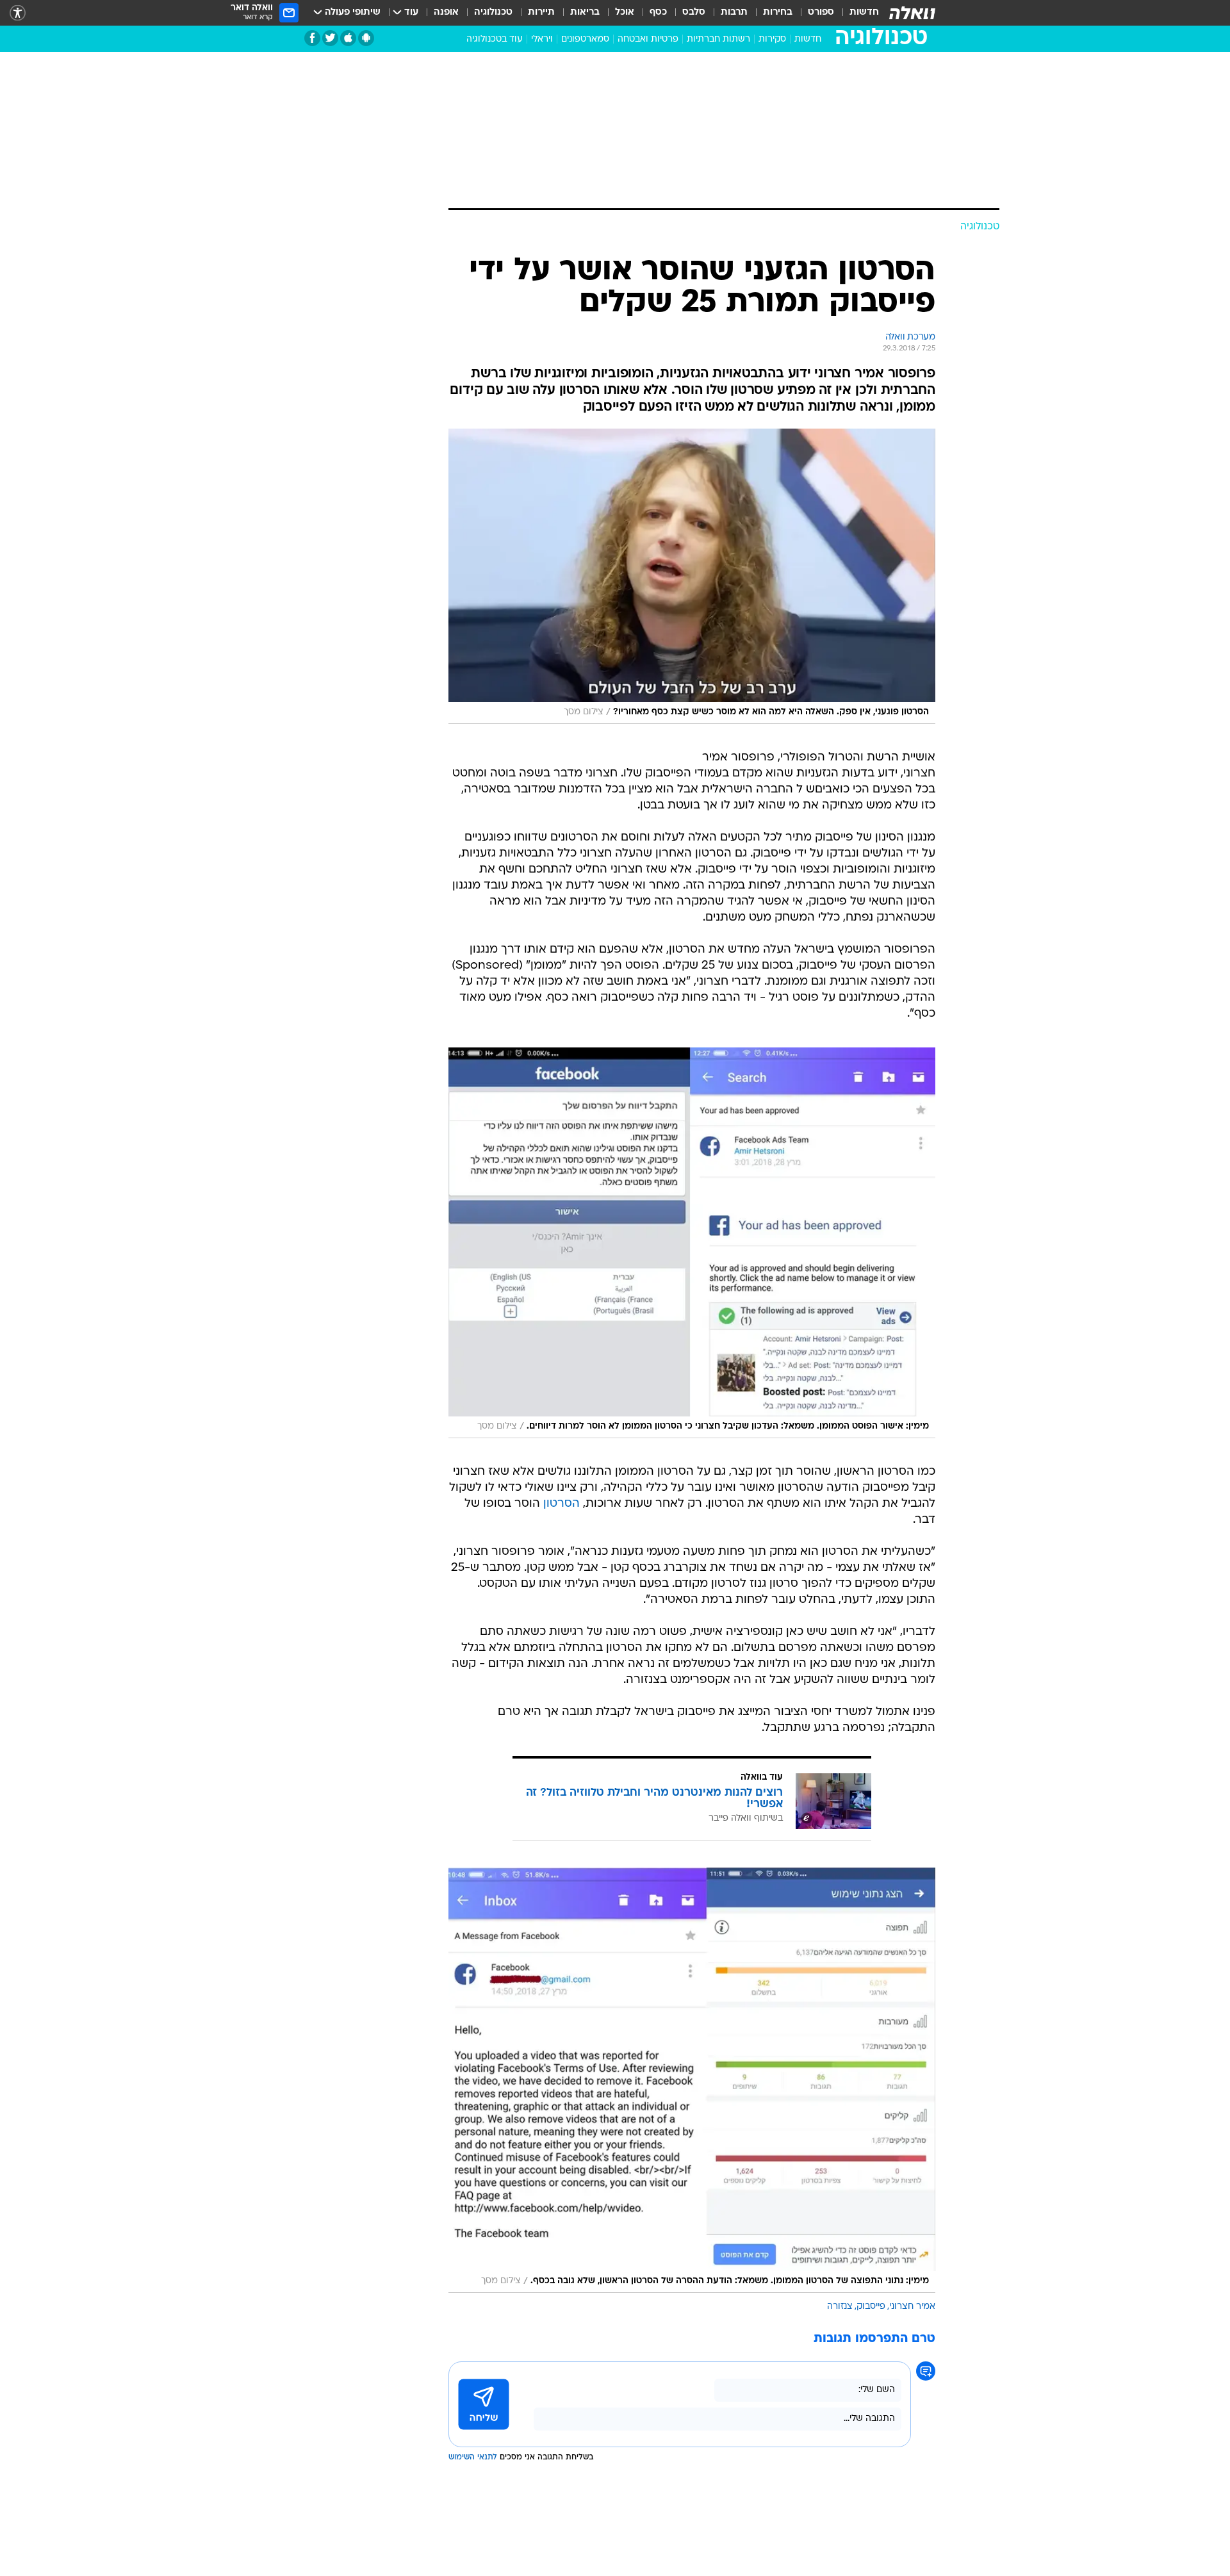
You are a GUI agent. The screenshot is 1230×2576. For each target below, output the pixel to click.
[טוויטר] (330, 38)
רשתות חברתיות (718, 39)
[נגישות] (18, 13)
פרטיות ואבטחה (648, 39)
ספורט (821, 12)
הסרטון (562, 1504)
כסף (658, 12)
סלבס (694, 12)
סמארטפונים (585, 39)
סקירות (772, 39)
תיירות (541, 12)
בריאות (585, 12)
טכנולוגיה (493, 12)
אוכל (625, 12)
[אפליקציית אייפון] (348, 38)
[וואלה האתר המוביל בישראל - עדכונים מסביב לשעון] (912, 13)
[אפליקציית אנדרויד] (366, 38)
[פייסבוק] (312, 38)
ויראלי (542, 39)
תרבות (734, 12)
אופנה (446, 12)
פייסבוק (871, 2307)
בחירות (778, 12)
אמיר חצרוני (912, 2307)
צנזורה (840, 2307)
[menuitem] (857, 13)
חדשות (864, 12)
